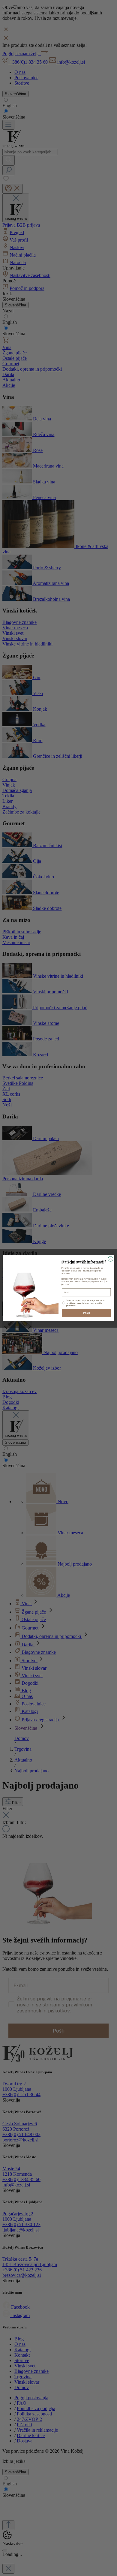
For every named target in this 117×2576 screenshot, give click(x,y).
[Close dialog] (111, 1259)
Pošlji (86, 1313)
